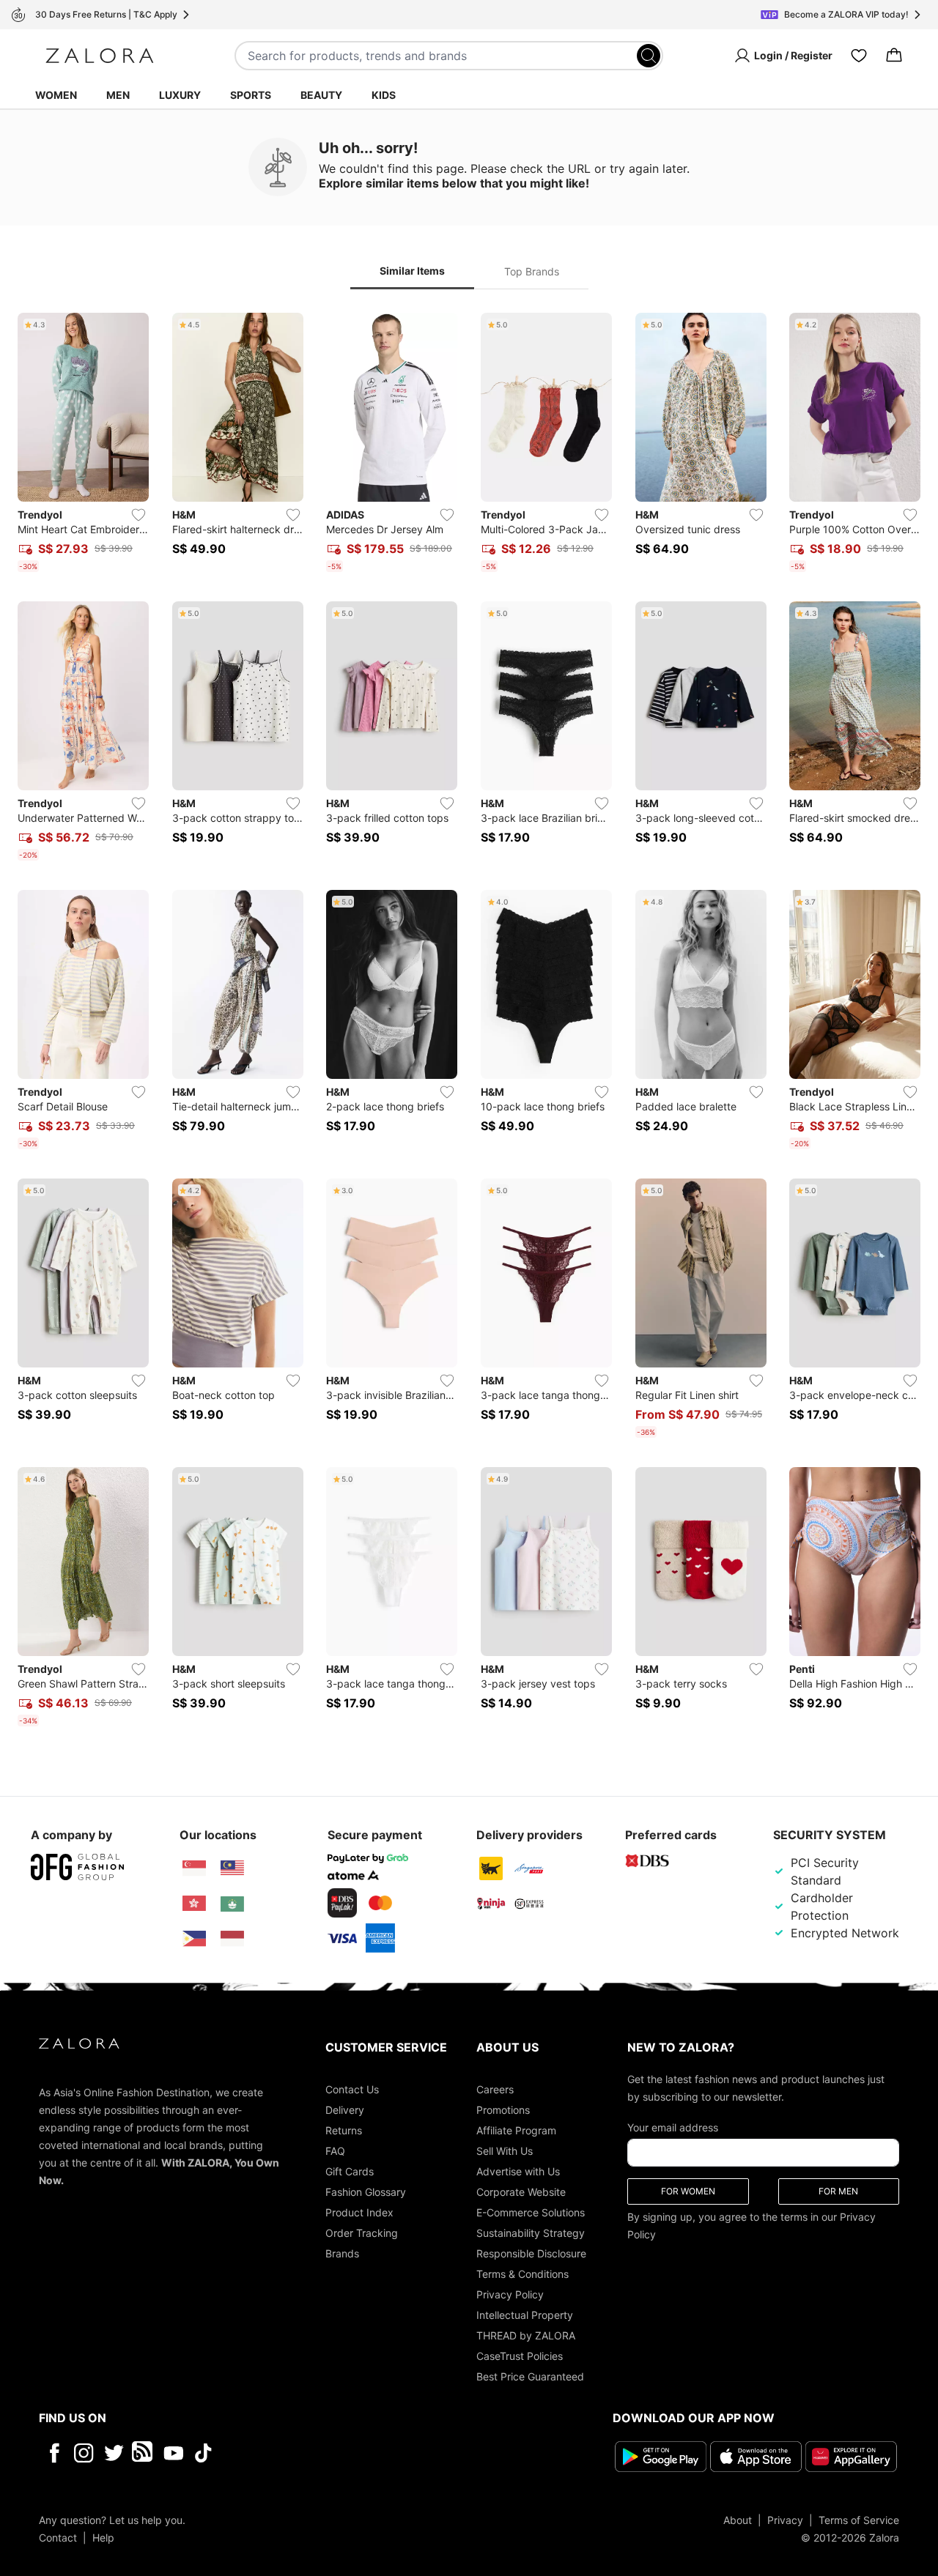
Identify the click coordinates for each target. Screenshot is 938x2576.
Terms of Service (859, 2520)
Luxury (180, 95)
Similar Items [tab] (412, 271)
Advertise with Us (518, 2171)
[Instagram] (84, 2453)
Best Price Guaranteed (530, 2376)
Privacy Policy (510, 2294)
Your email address (673, 2127)
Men (118, 95)
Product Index (359, 2212)
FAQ (335, 2151)
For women (688, 2191)
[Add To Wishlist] (139, 515)
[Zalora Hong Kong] (194, 1904)
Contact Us (352, 2089)
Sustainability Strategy (531, 2233)
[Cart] (894, 56)
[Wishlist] (859, 56)
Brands (342, 2253)
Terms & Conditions (522, 2274)
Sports (251, 95)
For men (838, 2191)
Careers (495, 2089)
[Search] (649, 56)
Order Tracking (362, 2233)
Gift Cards (350, 2171)
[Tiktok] (298, 2453)
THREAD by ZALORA (526, 2335)
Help (103, 2538)
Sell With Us (505, 2151)
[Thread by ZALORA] (144, 2453)
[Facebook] (54, 2453)
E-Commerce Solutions (531, 2212)
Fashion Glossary (366, 2192)
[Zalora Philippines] (194, 1939)
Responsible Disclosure (531, 2253)
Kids (384, 95)
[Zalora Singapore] (194, 1868)
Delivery (345, 2110)
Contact (58, 2538)
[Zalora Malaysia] (232, 1868)
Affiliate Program (516, 2130)
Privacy (785, 2520)
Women (56, 95)
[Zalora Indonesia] (232, 1939)
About (738, 2520)
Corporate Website (521, 2192)
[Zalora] (100, 56)
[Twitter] (114, 2453)
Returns (344, 2130)
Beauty (321, 95)
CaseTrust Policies (520, 2356)
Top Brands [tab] (532, 271)
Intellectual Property (525, 2315)
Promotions (503, 2110)
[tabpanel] (469, 1022)
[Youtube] (173, 2453)
